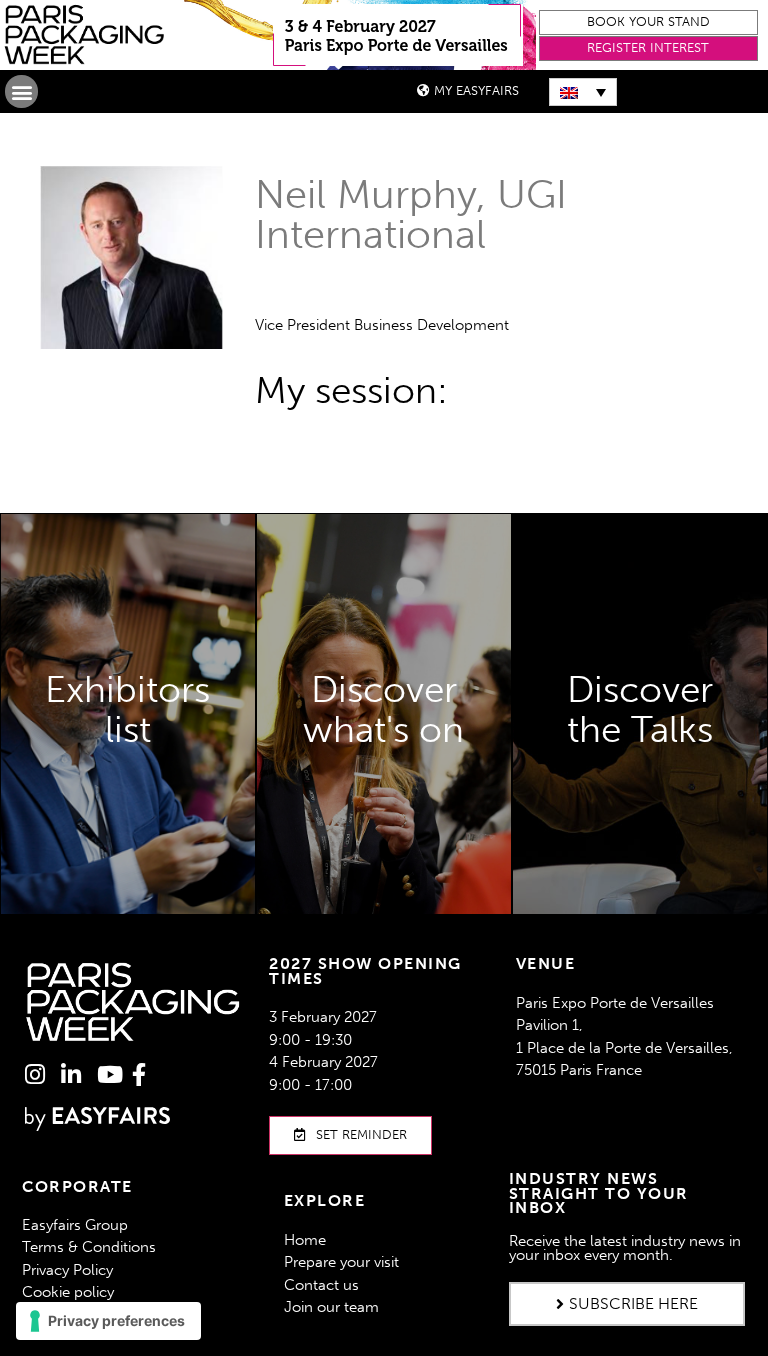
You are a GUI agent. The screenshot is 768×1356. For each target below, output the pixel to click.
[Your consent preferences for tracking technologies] (108, 1321)
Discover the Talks (639, 838)
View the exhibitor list (128, 781)
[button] (649, 22)
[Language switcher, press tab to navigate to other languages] (583, 92)
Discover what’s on (384, 896)
